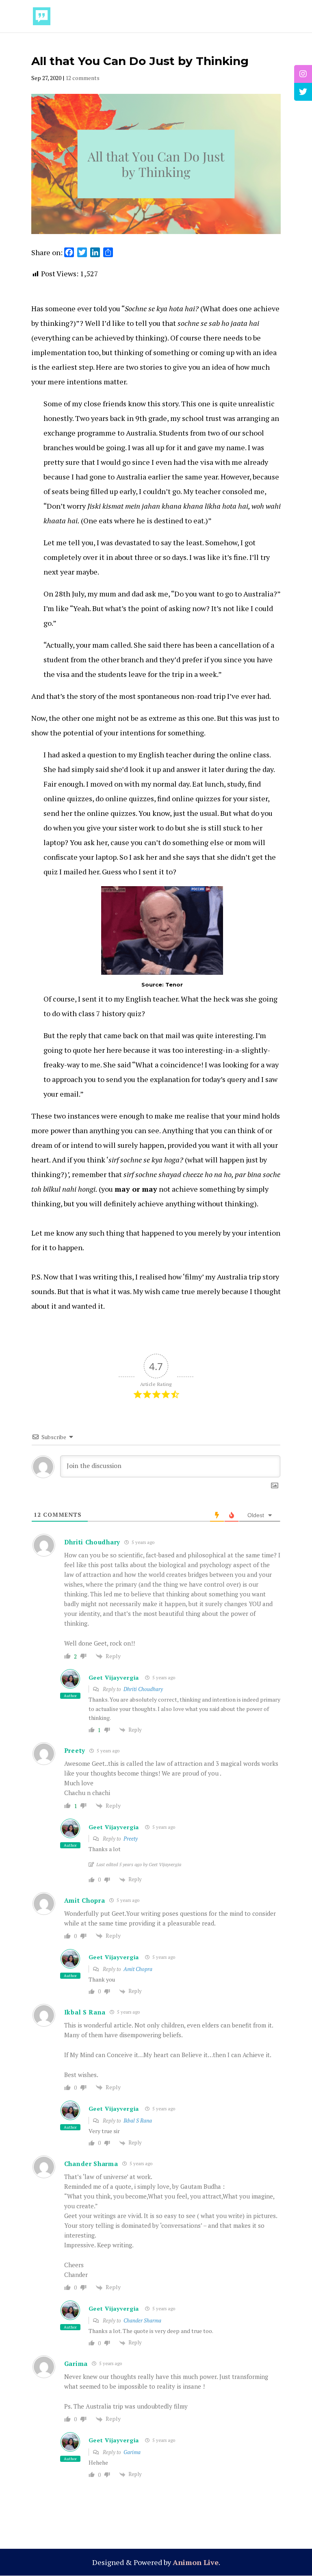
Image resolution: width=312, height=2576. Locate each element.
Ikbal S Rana (138, 2121)
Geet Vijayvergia (114, 1677)
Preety (131, 1839)
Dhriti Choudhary (143, 1689)
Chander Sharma (91, 2164)
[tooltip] (303, 74)
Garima (132, 2452)
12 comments (82, 78)
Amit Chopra (138, 1969)
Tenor (174, 984)
